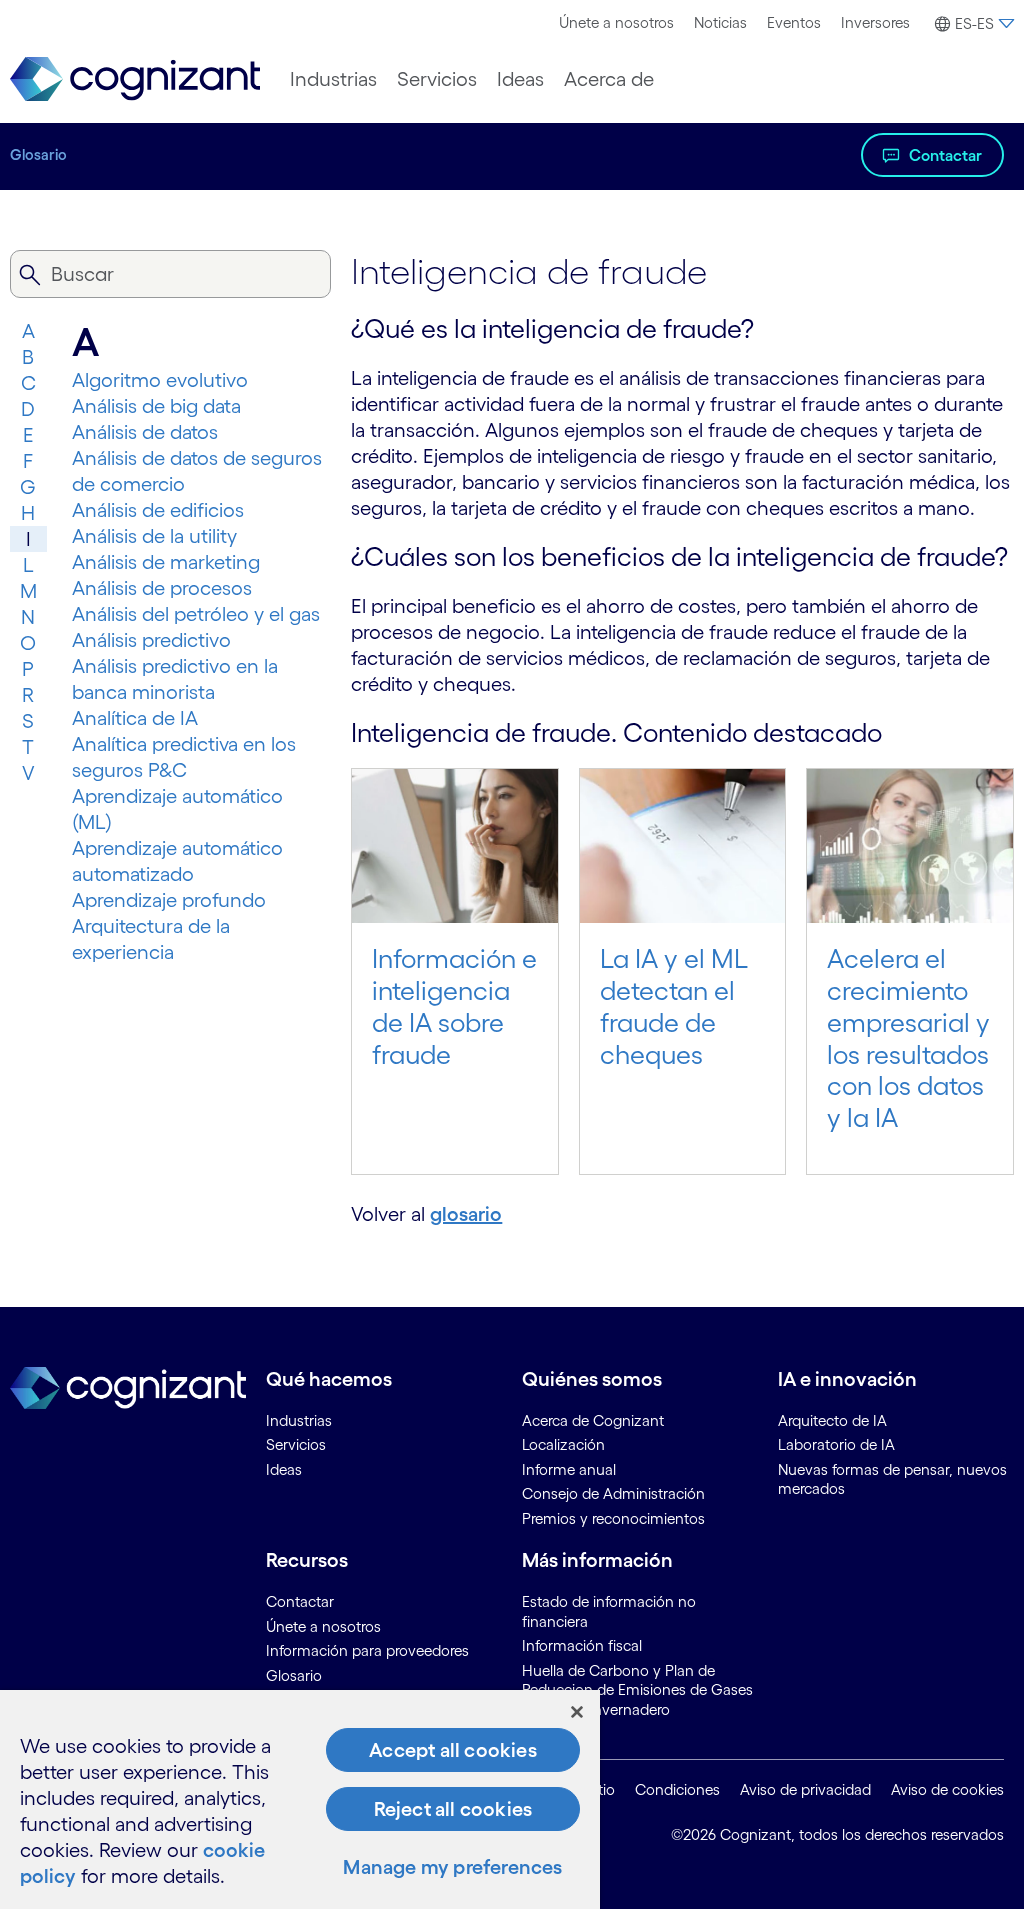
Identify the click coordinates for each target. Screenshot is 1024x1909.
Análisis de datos (145, 432)
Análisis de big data (156, 406)
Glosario (38, 154)
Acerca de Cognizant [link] (593, 1420)
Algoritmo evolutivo (160, 380)
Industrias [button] (333, 79)
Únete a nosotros (616, 22)
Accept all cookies (453, 1750)
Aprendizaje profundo (169, 900)
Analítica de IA (135, 718)
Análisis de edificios (158, 510)
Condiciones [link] (677, 1789)
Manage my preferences (452, 1867)
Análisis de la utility (154, 536)
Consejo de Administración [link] (613, 1493)
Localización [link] (563, 1444)
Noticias (720, 22)
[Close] (577, 1712)
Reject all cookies (453, 1809)
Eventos (794, 22)
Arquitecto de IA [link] (832, 1420)
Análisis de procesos (162, 588)
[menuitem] (616, 23)
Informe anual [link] (569, 1469)
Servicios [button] (437, 79)
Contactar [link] (300, 1601)
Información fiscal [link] (582, 1645)
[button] (972, 24)
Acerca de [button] (609, 79)
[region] (300, 1799)
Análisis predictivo (151, 640)
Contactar (945, 155)
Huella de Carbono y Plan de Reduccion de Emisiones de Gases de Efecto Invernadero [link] (637, 1690)
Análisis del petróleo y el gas (196, 614)
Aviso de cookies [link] (947, 1789)
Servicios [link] (296, 1444)
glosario (466, 1214)
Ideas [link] (284, 1469)
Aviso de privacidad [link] (805, 1789)
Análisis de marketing (166, 562)
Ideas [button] (520, 79)
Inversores (875, 22)
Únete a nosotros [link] (323, 1626)
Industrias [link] (299, 1420)
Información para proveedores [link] (367, 1650)
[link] (135, 79)
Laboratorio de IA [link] (836, 1444)
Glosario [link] (294, 1675)
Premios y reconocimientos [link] (613, 1518)
